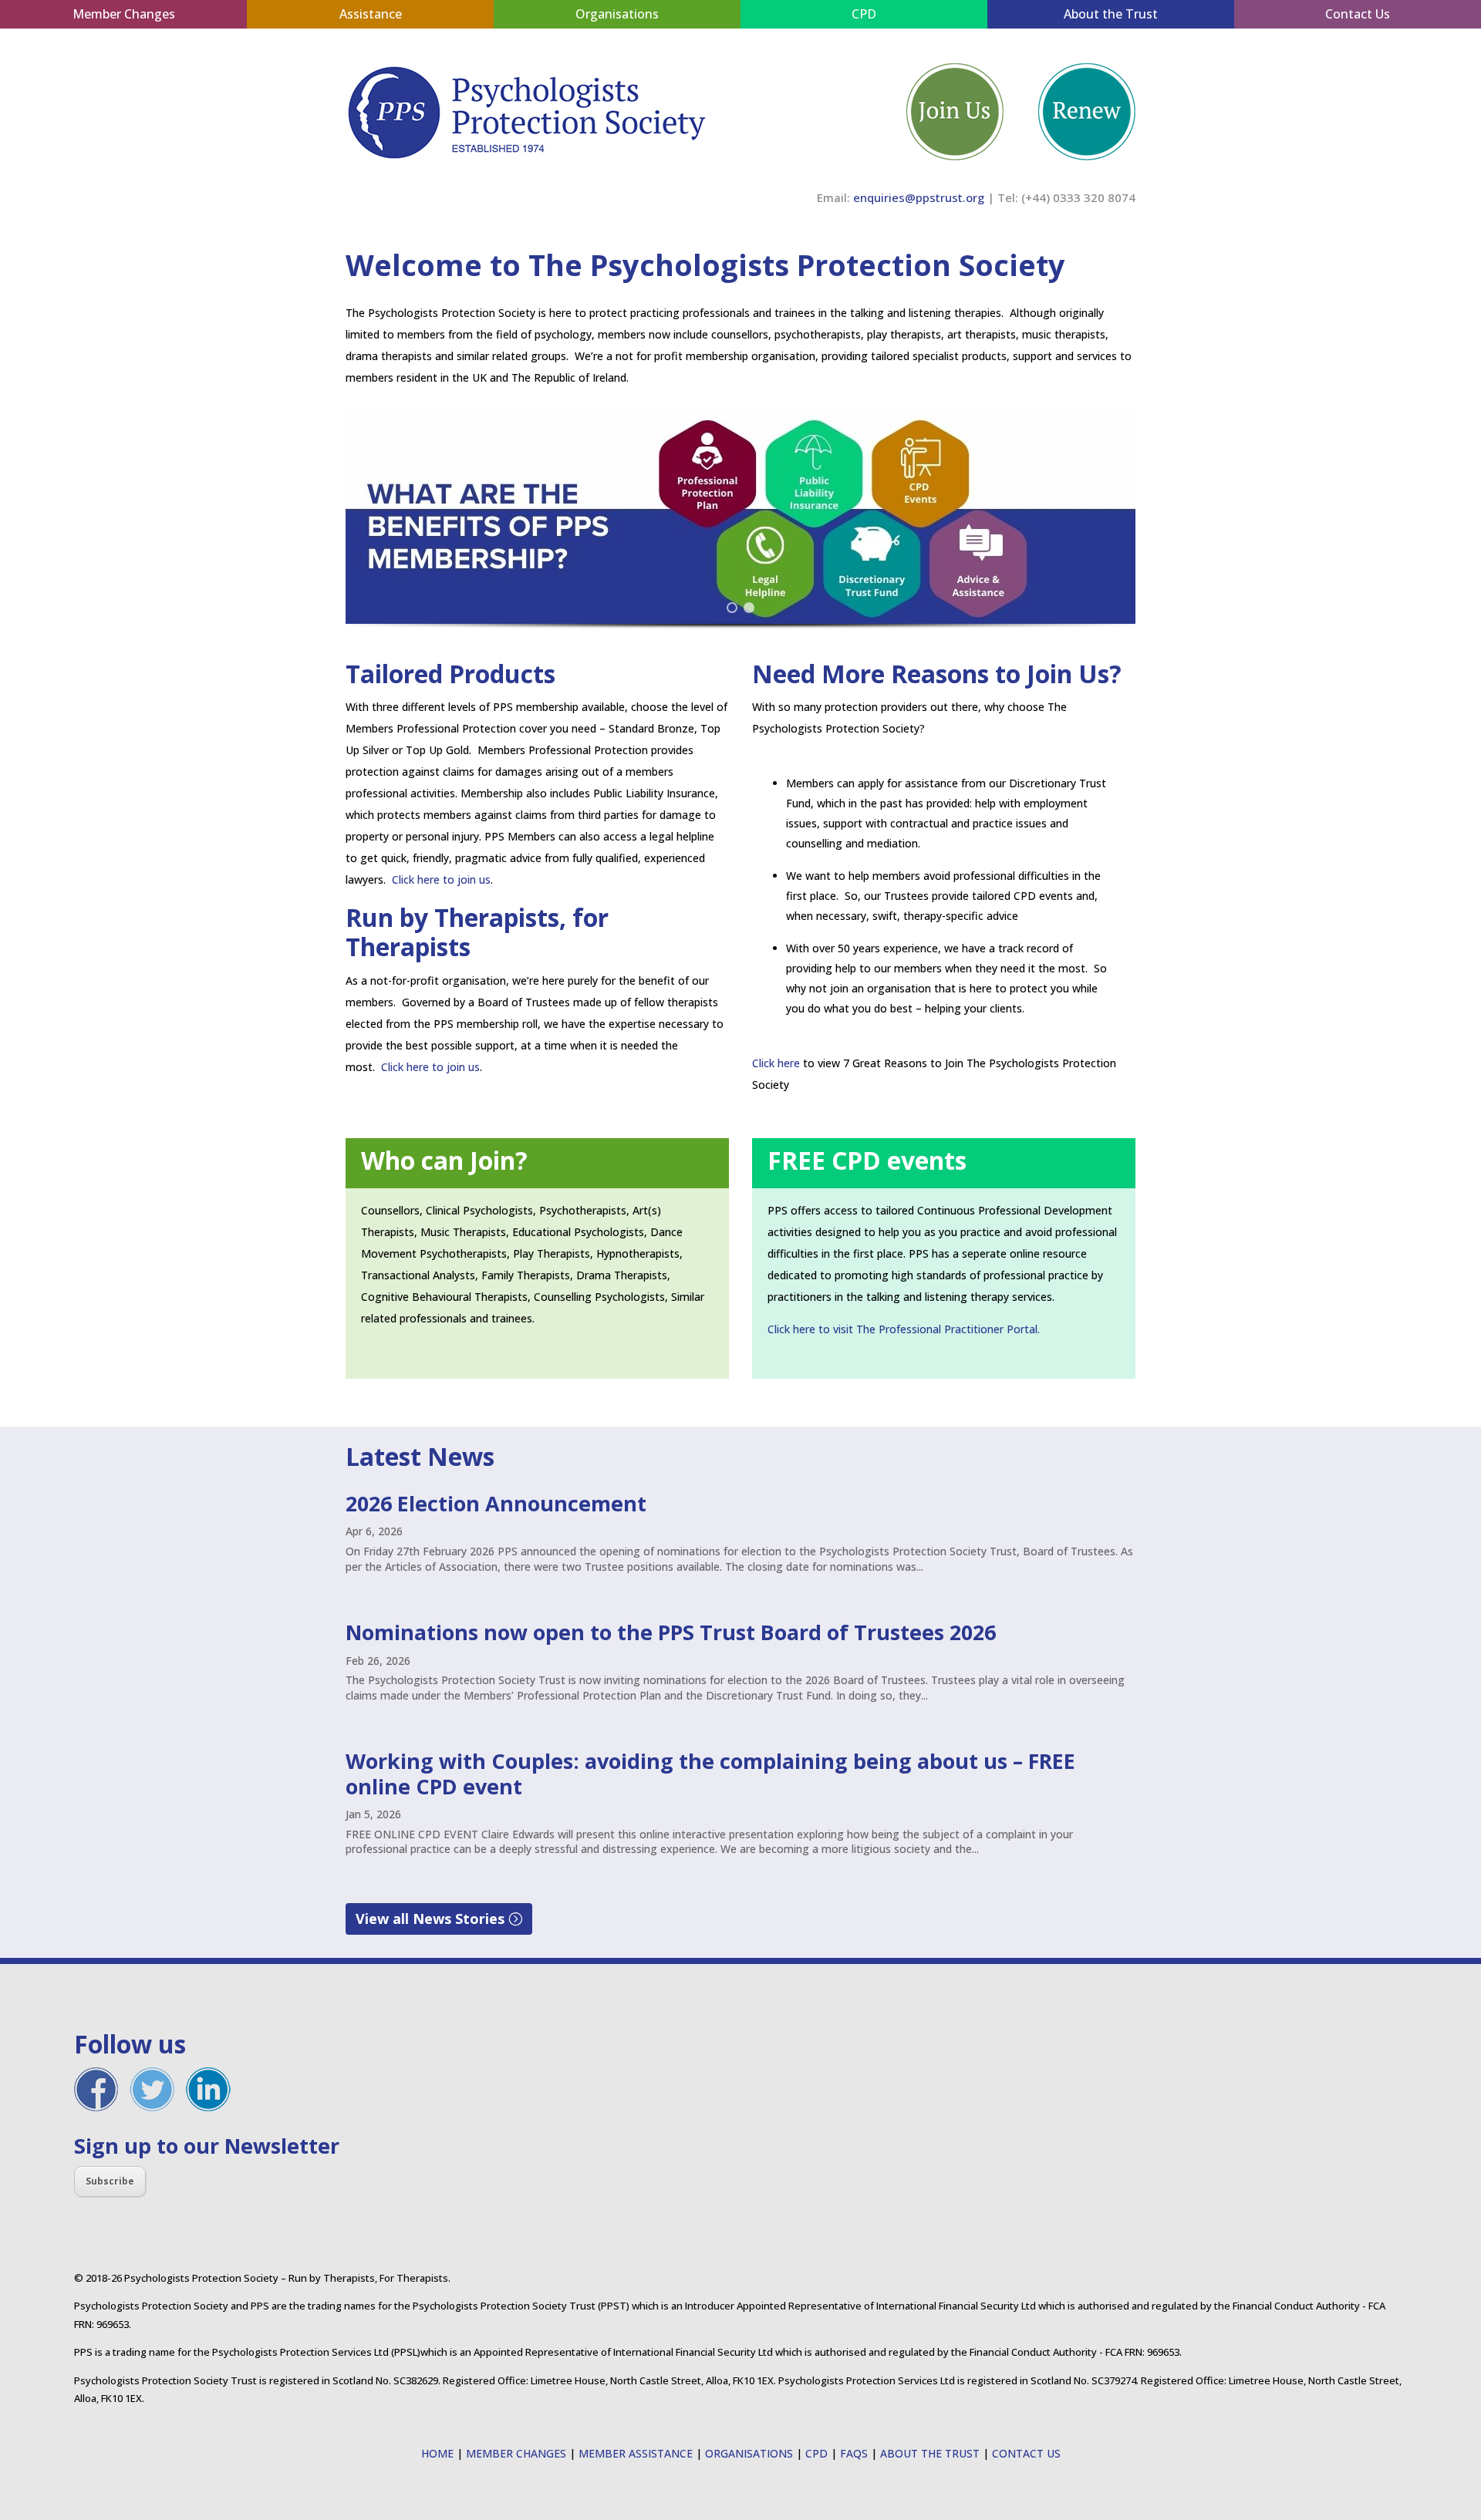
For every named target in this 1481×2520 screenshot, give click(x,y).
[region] (740, 534)
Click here (776, 1063)
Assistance (371, 14)
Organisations (617, 14)
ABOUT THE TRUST (930, 2453)
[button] (740, 516)
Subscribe (110, 2181)
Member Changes (124, 14)
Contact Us (1358, 14)
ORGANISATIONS (749, 2453)
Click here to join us (441, 879)
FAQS (854, 2453)
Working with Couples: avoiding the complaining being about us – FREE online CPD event (710, 1773)
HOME (437, 2453)
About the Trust (1111, 14)
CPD (864, 14)
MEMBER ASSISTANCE (636, 2453)
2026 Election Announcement (496, 1503)
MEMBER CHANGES (516, 2453)
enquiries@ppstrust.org (919, 197)
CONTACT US (1026, 2453)
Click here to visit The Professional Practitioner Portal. (904, 1329)
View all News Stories (430, 1919)
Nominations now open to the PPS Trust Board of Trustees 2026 (671, 1632)
